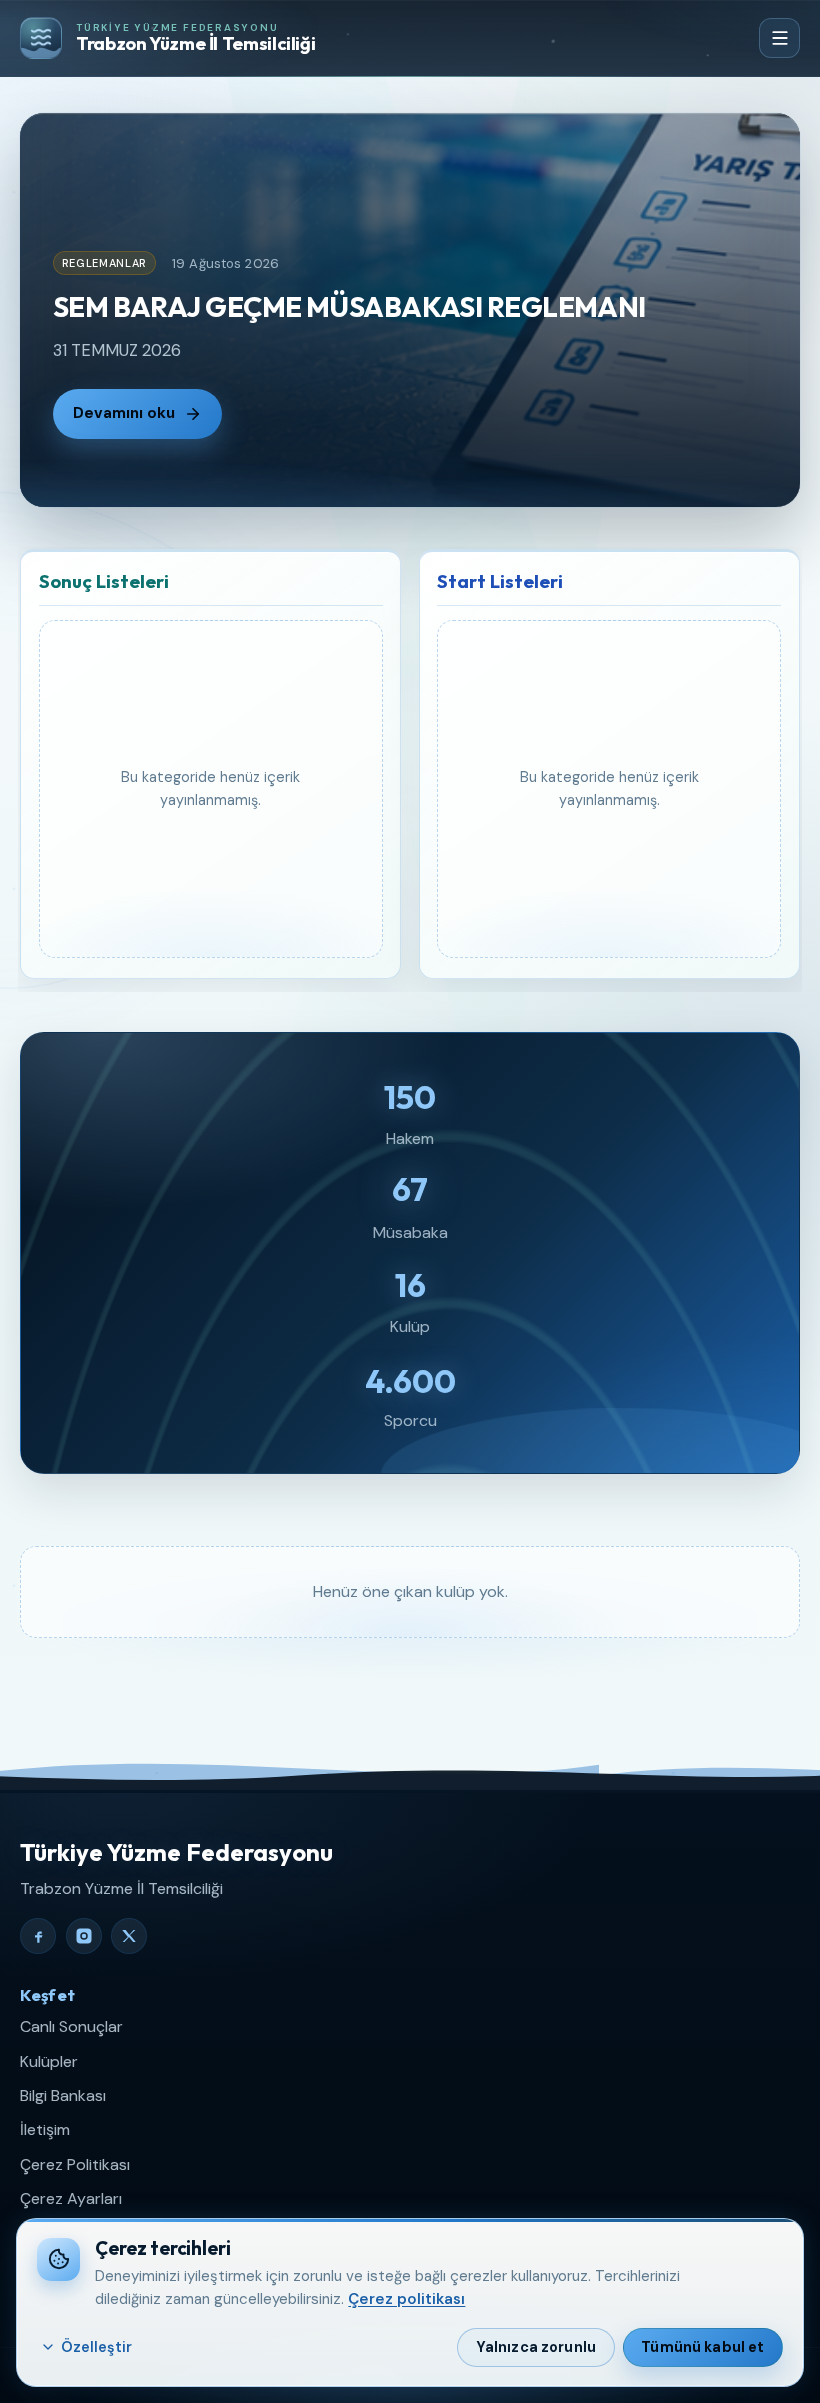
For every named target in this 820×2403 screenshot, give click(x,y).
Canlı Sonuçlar (71, 2026)
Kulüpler (49, 2061)
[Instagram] (84, 1936)
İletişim (45, 2129)
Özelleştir (96, 2347)
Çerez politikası (406, 2299)
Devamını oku (124, 413)
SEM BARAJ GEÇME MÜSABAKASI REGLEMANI (349, 306)
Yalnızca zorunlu (536, 2347)
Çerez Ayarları (71, 2198)
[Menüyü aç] (779, 38)
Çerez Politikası (75, 2164)
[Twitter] (129, 1936)
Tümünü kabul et (702, 2347)
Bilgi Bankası (63, 2095)
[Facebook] (38, 1936)
